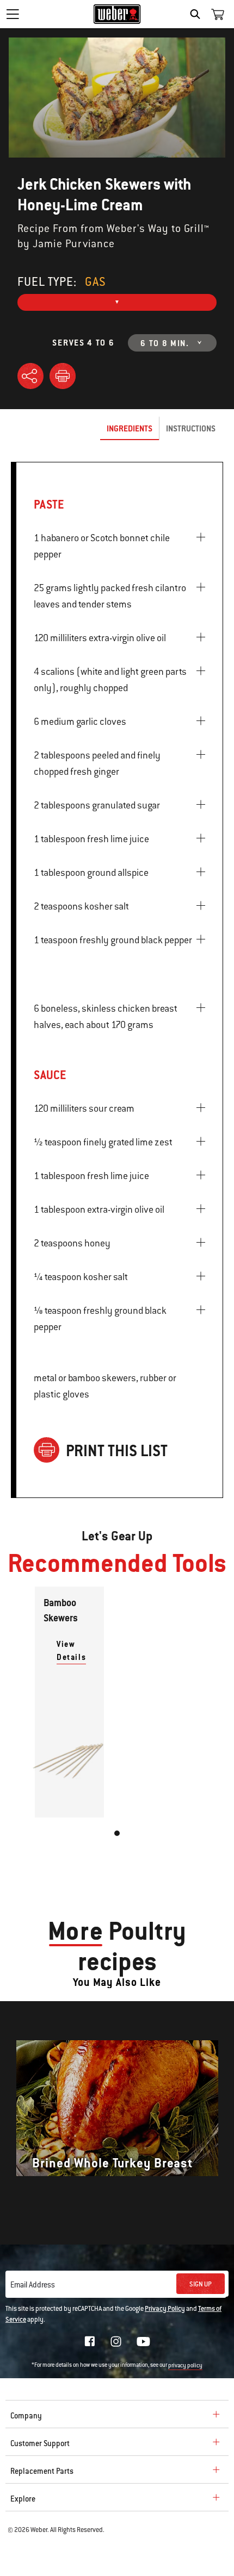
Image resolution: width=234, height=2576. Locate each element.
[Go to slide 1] (117, 1833)
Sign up (201, 2284)
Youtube (143, 2342)
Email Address (33, 2285)
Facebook (90, 2341)
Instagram (116, 2341)
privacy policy (185, 2365)
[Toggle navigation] (13, 14)
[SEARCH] (198, 14)
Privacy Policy (165, 2309)
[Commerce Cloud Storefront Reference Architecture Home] (117, 14)
